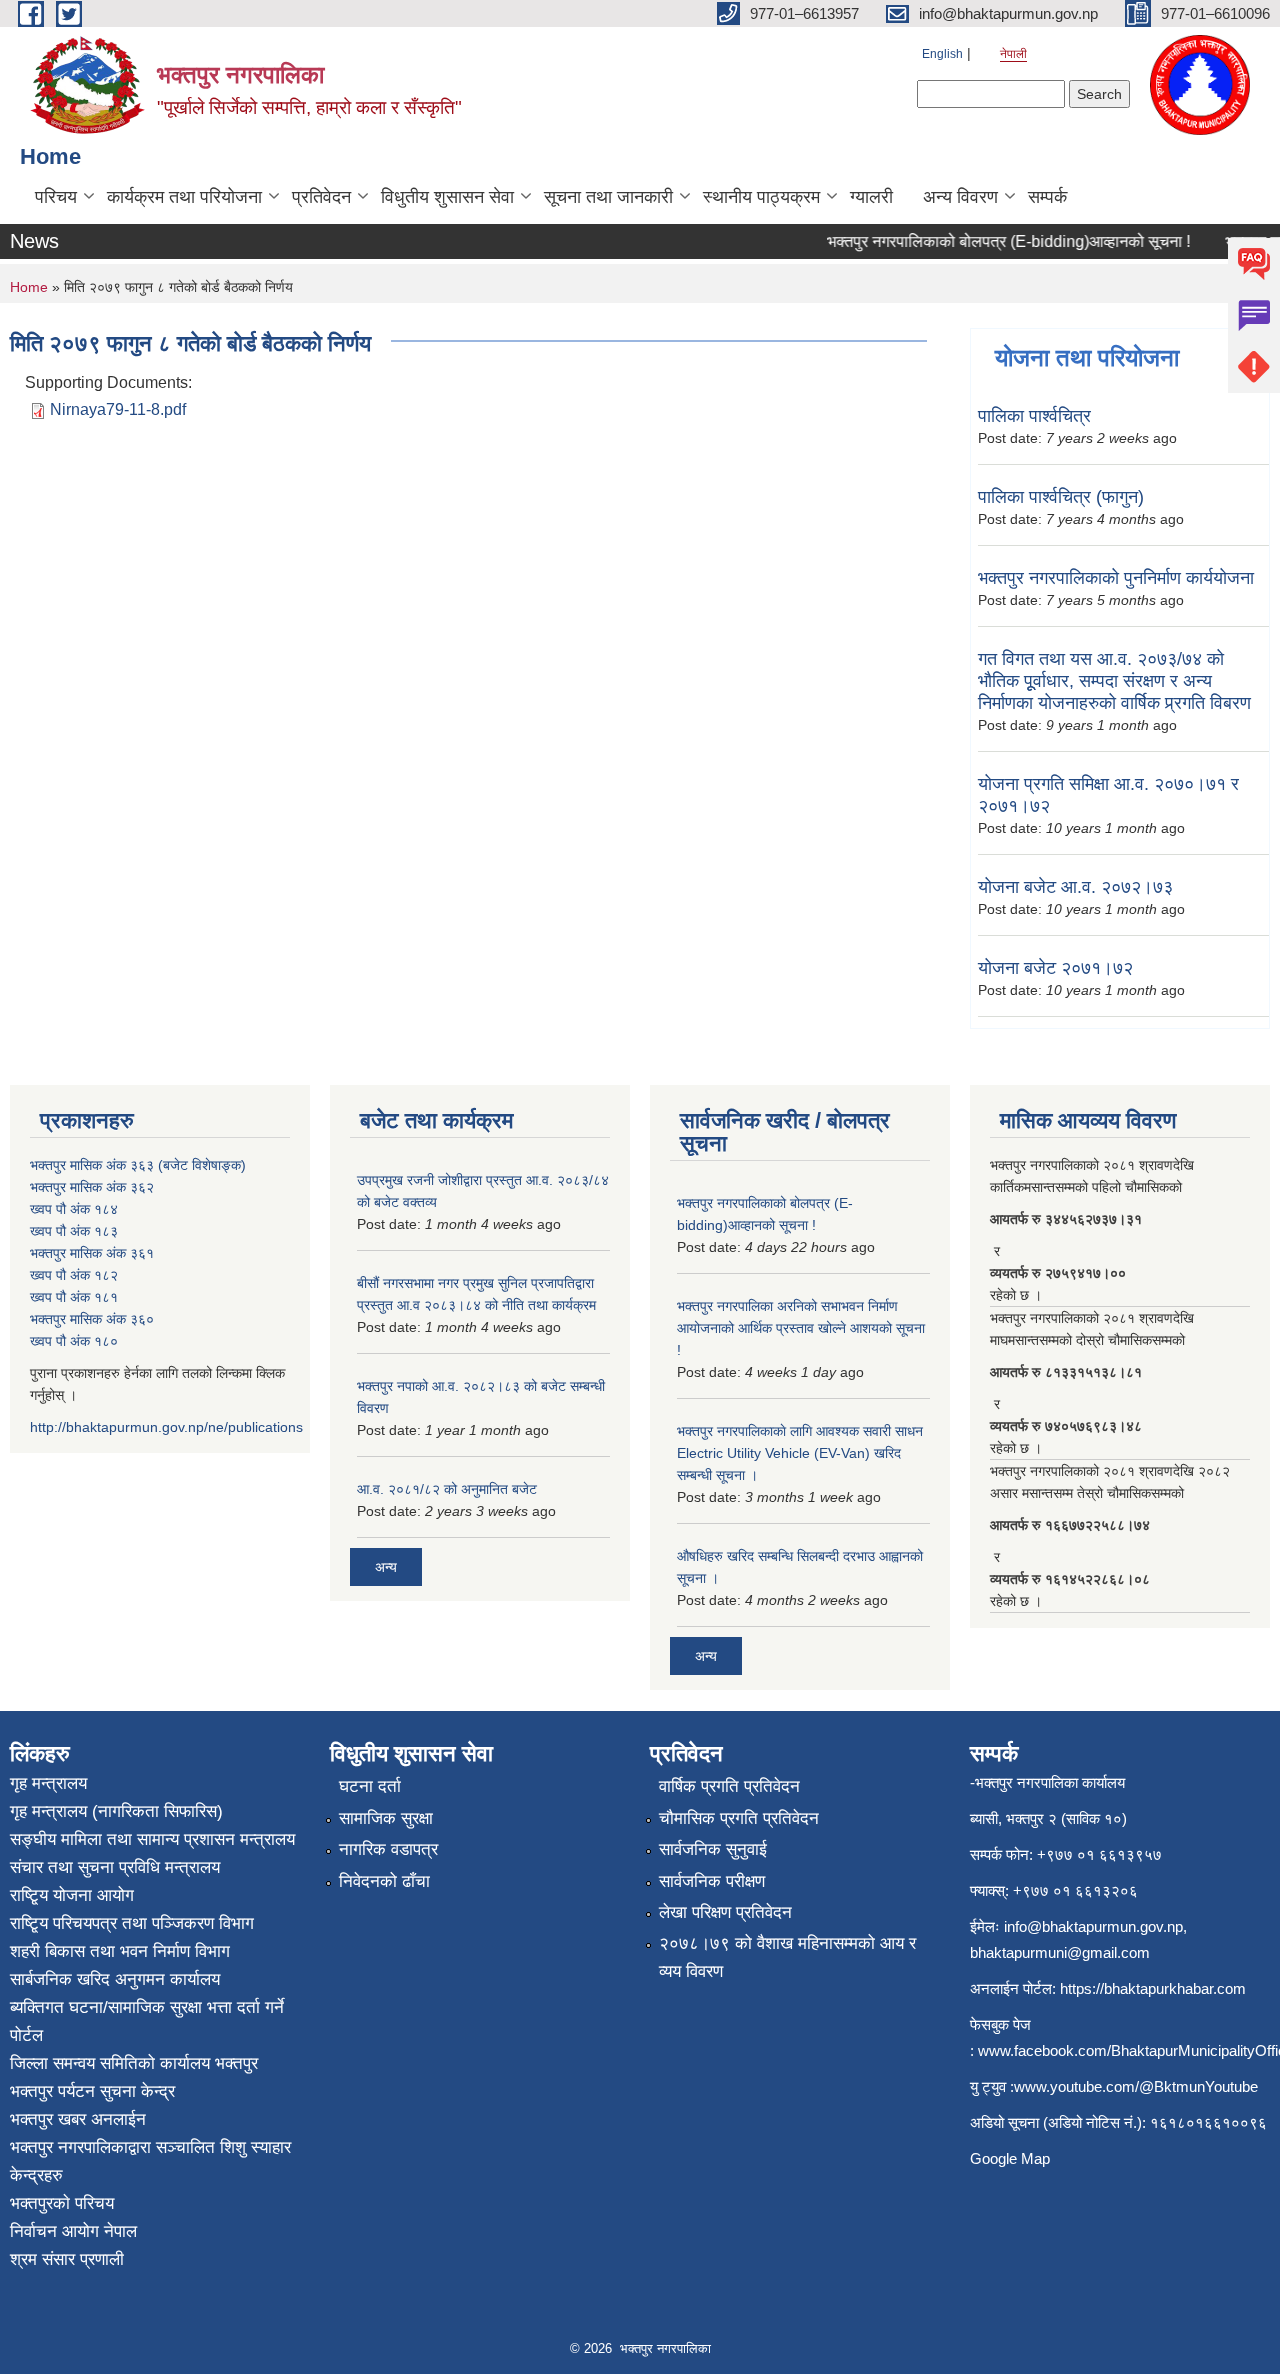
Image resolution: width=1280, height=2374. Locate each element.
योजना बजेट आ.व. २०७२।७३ (1075, 887)
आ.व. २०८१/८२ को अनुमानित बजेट (447, 1489)
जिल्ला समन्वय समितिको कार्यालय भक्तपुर (134, 2063)
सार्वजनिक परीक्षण (712, 1881)
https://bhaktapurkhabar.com (1153, 1988)
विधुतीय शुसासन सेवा (447, 197)
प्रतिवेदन (321, 197)
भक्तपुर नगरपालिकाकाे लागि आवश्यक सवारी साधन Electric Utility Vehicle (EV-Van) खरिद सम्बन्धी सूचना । (800, 1453)
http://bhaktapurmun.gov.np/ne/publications (166, 1427)
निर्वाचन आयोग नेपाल (73, 2231)
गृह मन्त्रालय (48, 1783)
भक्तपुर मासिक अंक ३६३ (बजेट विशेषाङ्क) (138, 1165)
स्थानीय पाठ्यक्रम (761, 197)
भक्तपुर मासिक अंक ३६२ (92, 1187)
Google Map (1010, 2158)
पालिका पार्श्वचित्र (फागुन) (1061, 497)
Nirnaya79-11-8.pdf (118, 409)
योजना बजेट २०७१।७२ (1055, 968)
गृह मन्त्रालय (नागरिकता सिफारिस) (116, 1811)
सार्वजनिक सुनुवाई (713, 1849)
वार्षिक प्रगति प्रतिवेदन (729, 1786)
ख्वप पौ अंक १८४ (74, 1209)
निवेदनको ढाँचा (384, 1881)
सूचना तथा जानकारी (608, 197)
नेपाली (1013, 54)
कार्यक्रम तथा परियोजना (184, 197)
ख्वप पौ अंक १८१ (74, 1297)
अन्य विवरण (960, 197)
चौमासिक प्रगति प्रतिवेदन (739, 1818)
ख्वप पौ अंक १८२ (74, 1275)
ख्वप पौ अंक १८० (74, 1341)
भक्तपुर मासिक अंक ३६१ (92, 1253)
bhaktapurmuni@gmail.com (1060, 1952)
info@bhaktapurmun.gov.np (1093, 1926)
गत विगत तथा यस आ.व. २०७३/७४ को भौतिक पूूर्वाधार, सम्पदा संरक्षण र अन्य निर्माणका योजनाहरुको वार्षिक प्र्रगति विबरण (1114, 681)
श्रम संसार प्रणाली (67, 2259)
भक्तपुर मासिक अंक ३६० (92, 1319)
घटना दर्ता (370, 1786)
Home (29, 287)
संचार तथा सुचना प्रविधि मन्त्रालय (115, 1867)
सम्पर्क (1047, 197)
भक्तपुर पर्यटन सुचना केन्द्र (92, 2091)
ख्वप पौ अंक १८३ (74, 1231)
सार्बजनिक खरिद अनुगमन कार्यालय (115, 1979)
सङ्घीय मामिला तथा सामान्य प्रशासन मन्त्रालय (152, 1839)
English (942, 54)
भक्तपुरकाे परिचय (62, 2203)
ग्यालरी (871, 197)
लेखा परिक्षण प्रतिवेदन (725, 1912)
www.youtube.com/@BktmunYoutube (1136, 2086)
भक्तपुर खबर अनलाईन (78, 2119)
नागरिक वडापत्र (388, 1849)
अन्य (386, 1567)
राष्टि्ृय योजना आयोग (72, 1895)
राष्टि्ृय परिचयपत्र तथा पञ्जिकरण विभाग (132, 1923)
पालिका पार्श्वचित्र (1034, 416)
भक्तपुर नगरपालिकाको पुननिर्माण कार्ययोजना (1116, 578)
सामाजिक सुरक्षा (386, 1818)
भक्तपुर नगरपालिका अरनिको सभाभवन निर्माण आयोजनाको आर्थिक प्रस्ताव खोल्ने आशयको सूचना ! (801, 1328)
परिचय (56, 197)
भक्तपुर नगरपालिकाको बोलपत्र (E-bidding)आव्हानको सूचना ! (991, 241)
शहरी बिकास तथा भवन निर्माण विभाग (120, 1951)
